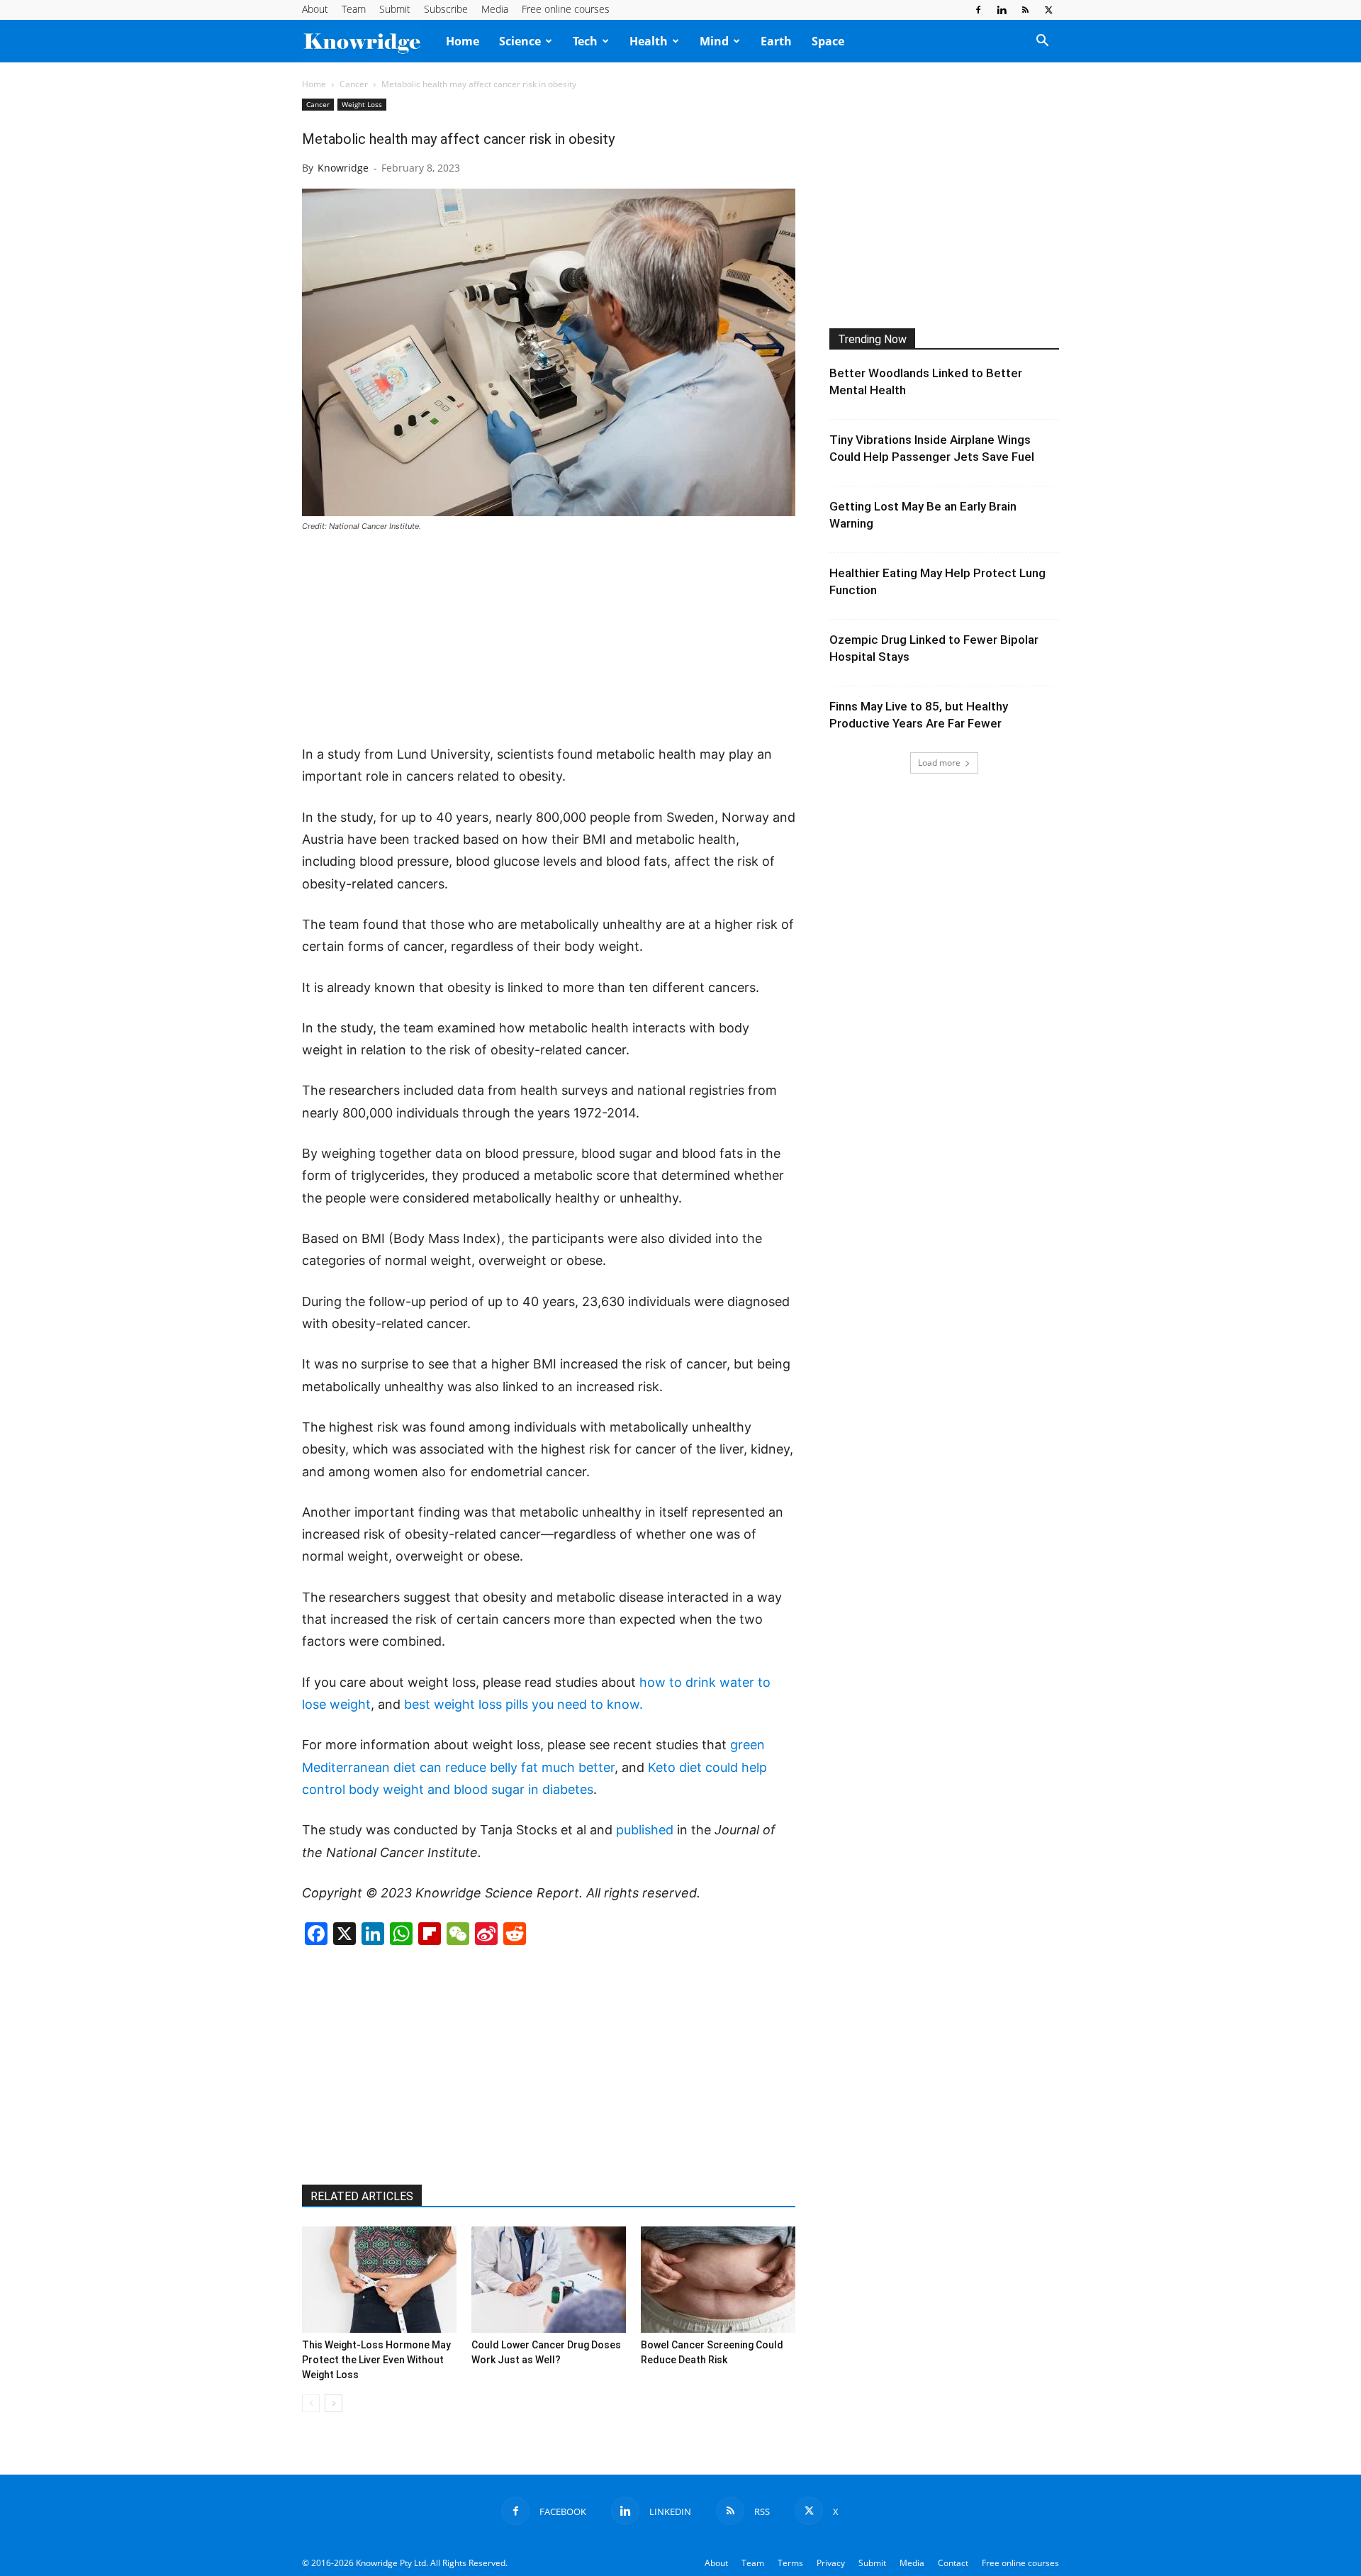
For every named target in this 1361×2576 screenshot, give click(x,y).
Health (649, 41)
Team (354, 9)
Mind (714, 41)
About (315, 9)
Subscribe (446, 9)
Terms (790, 2563)
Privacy (831, 2563)
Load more (939, 763)
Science (520, 41)
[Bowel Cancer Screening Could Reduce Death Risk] (718, 2280)
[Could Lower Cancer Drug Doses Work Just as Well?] (549, 2280)
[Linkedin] (1002, 10)
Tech (585, 41)
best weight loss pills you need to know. (523, 1704)
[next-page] (334, 2403)
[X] (1048, 10)
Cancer (354, 84)
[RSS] (1025, 10)
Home (463, 41)
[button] (1042, 42)
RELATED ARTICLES (362, 2196)
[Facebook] (978, 10)
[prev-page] (311, 2403)
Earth (776, 41)
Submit (395, 9)
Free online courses (566, 9)
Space (828, 41)
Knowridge (343, 168)
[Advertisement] (549, 640)
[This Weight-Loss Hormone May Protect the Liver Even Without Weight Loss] (379, 2280)
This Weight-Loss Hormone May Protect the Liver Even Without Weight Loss (376, 2360)
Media (495, 9)
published (645, 1830)
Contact (953, 2563)
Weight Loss (362, 104)
